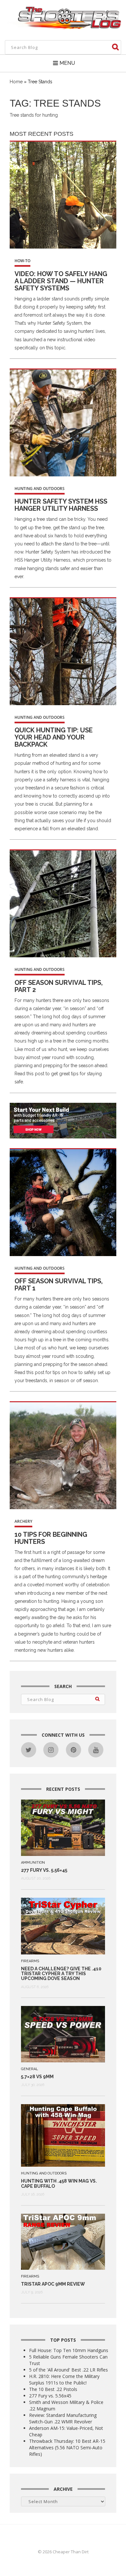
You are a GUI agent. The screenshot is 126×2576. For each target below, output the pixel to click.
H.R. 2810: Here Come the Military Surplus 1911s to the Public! (64, 2379)
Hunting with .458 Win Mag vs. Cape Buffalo (59, 2183)
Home (16, 82)
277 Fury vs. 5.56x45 (50, 2396)
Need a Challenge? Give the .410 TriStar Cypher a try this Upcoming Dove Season (61, 1974)
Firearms (30, 1961)
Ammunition (33, 1863)
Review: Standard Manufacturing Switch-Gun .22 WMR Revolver (63, 2418)
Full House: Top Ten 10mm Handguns (69, 2350)
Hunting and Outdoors (40, 489)
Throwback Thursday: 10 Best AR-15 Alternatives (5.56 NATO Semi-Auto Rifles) (67, 2448)
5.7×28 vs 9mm (37, 2077)
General (30, 2069)
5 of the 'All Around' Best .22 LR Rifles (68, 2370)
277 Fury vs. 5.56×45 (44, 1870)
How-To (22, 261)
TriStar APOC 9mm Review (53, 2284)
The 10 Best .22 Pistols (53, 2389)
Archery (23, 1521)
